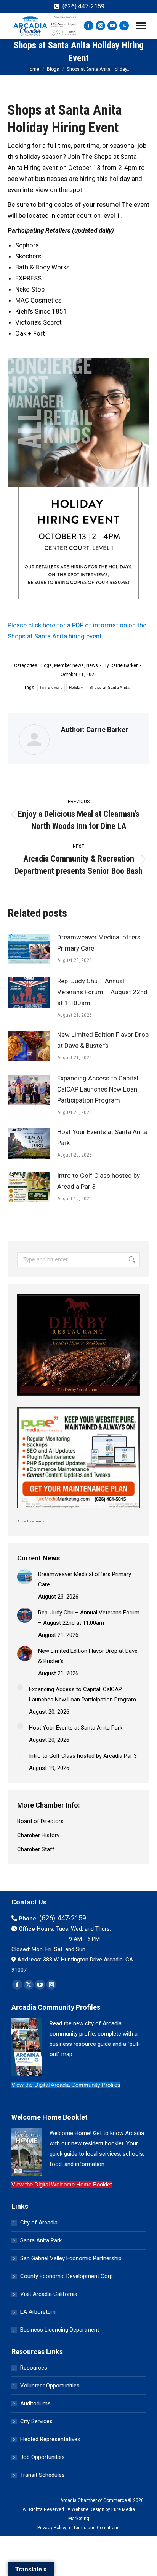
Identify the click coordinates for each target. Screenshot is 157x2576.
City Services (36, 2421)
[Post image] (29, 949)
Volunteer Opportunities (50, 2386)
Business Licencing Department (60, 2330)
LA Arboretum (38, 2312)
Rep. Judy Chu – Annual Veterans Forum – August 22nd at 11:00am (102, 992)
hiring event (51, 687)
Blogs (46, 665)
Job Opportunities (42, 2457)
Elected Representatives (50, 2439)
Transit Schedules (42, 2475)
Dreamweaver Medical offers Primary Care (99, 943)
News (92, 665)
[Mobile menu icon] (141, 26)
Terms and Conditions (96, 2528)
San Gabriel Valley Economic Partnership (71, 2258)
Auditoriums (35, 2403)
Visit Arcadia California (49, 2294)
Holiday (76, 687)
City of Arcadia (39, 2223)
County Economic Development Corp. (67, 2276)
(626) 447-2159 (83, 6)
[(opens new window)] (78, 1397)
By (121, 665)
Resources (34, 2368)
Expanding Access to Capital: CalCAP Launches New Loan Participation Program (99, 1089)
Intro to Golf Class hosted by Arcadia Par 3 (99, 1181)
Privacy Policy (52, 2528)
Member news (69, 665)
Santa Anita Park (41, 2240)
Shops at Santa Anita (110, 687)
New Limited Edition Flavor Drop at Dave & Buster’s (103, 1040)
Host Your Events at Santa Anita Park (102, 1137)
